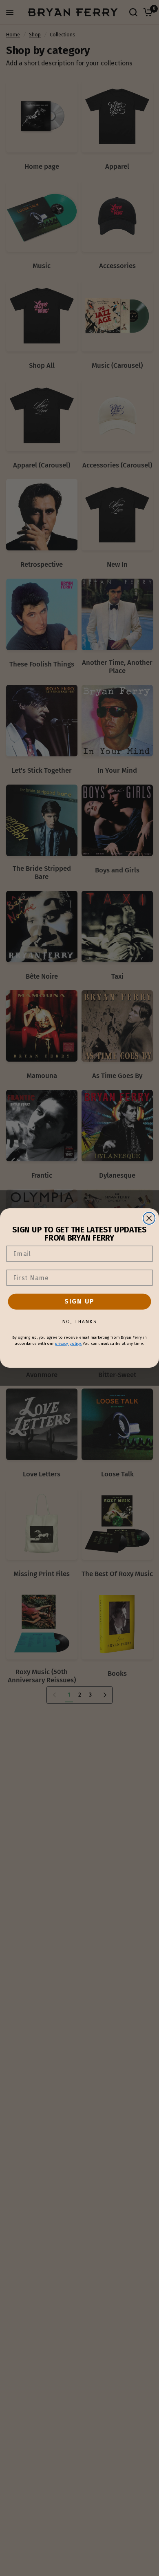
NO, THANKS (80, 1322)
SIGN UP (79, 1301)
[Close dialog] (149, 1218)
